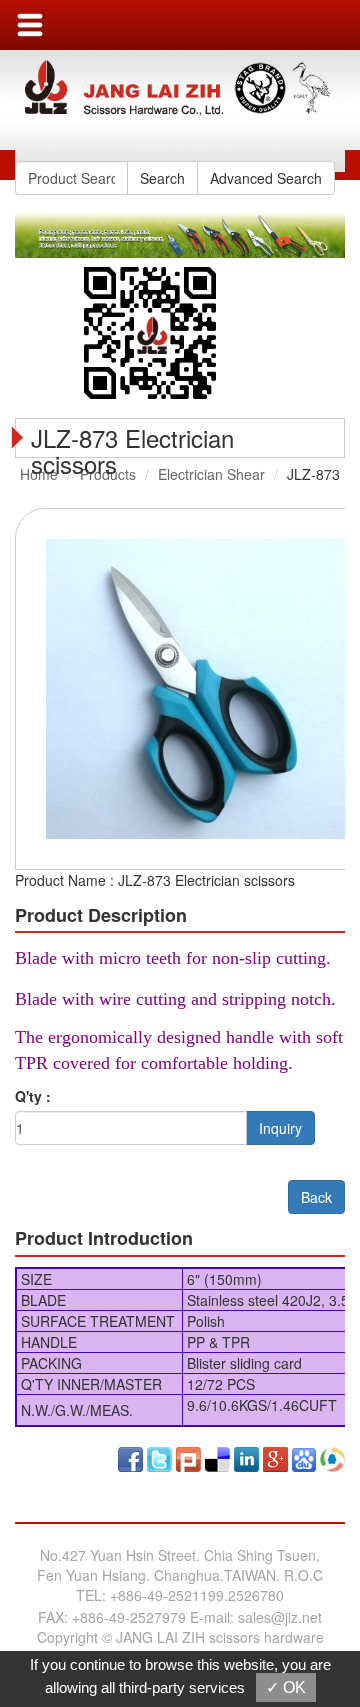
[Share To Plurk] (188, 1457)
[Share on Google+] (275, 1457)
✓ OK (286, 1687)
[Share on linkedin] (246, 1457)
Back (316, 1197)
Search (162, 178)
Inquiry (280, 1128)
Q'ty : (33, 1096)
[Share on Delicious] (217, 1457)
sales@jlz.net (280, 1617)
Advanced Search (266, 178)
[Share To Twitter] (159, 1457)
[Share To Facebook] (130, 1457)
